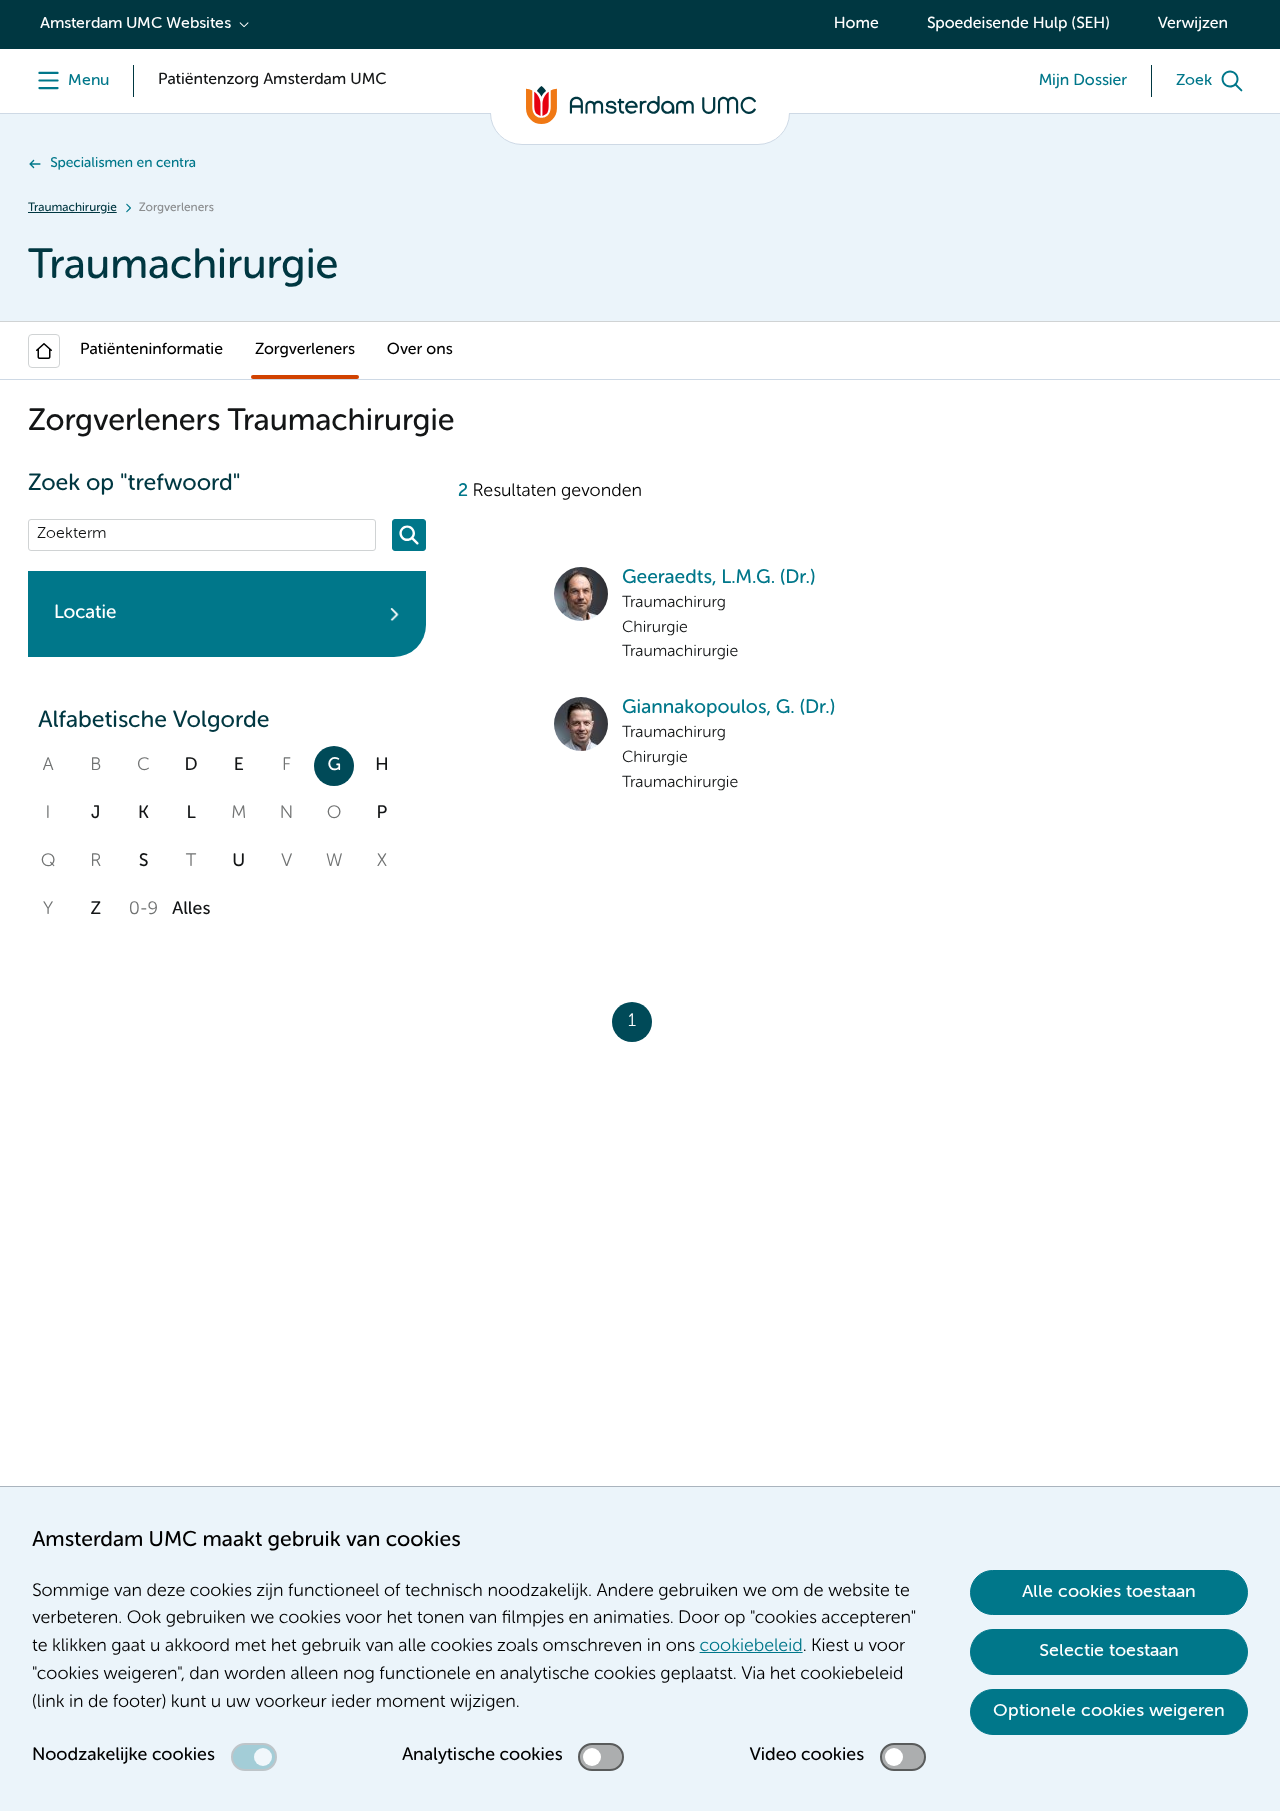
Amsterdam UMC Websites (135, 24)
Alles (191, 910)
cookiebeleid (751, 1647)
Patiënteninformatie (151, 350)
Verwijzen (1193, 24)
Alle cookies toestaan (1109, 1592)
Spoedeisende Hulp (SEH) (1018, 24)
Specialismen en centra (123, 164)
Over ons (420, 350)
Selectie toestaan (1109, 1651)
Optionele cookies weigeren (1109, 1711)
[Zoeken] (409, 535)
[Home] (44, 351)
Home (856, 24)
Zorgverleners (305, 350)
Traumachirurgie (72, 208)
